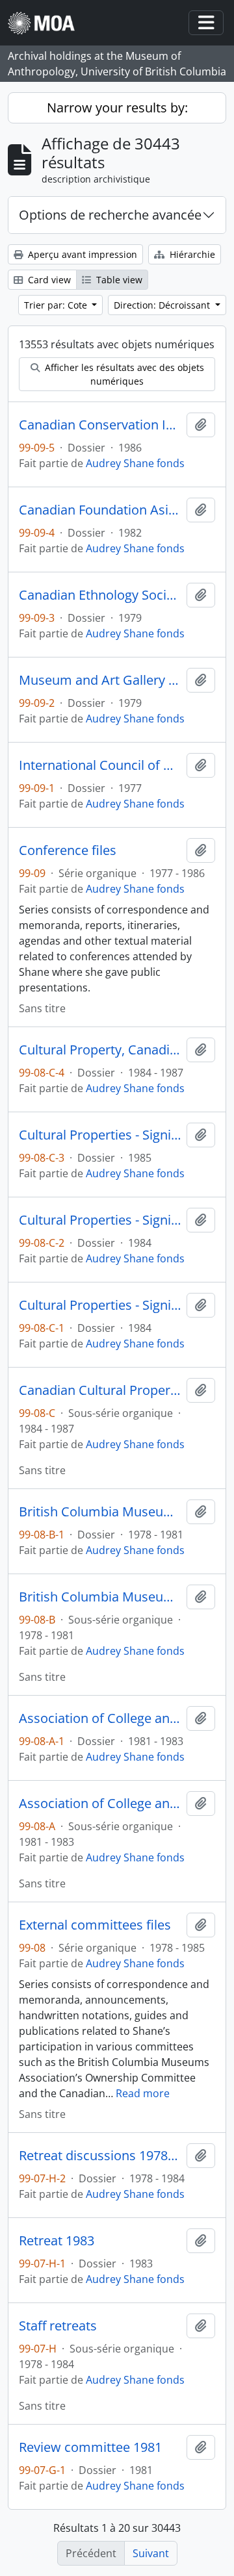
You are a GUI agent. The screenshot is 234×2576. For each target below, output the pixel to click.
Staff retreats (58, 2326)
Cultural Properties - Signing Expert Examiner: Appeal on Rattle (100, 1220)
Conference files (68, 850)
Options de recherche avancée (110, 215)
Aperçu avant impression (81, 254)
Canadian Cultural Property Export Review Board (100, 1390)
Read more (143, 2093)
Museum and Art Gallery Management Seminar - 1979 (100, 680)
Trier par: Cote (57, 305)
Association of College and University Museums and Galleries (100, 1718)
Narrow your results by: (117, 108)
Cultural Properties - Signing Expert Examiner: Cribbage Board (100, 1135)
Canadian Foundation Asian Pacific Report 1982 (100, 510)
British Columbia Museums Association (100, 1597)
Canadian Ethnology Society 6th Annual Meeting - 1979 (100, 595)
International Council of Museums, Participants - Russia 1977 (100, 765)
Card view (48, 280)
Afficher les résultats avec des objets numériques (123, 374)
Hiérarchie (191, 254)
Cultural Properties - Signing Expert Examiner (100, 1305)
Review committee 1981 (90, 2447)
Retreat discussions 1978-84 (100, 2156)
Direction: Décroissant (163, 305)
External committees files (95, 1925)
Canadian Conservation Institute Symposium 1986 (100, 425)
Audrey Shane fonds (135, 463)
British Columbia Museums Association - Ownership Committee (100, 1512)
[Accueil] (46, 23)
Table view (118, 280)
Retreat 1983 (57, 2241)
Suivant (151, 2553)
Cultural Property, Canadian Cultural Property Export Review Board (100, 1050)
